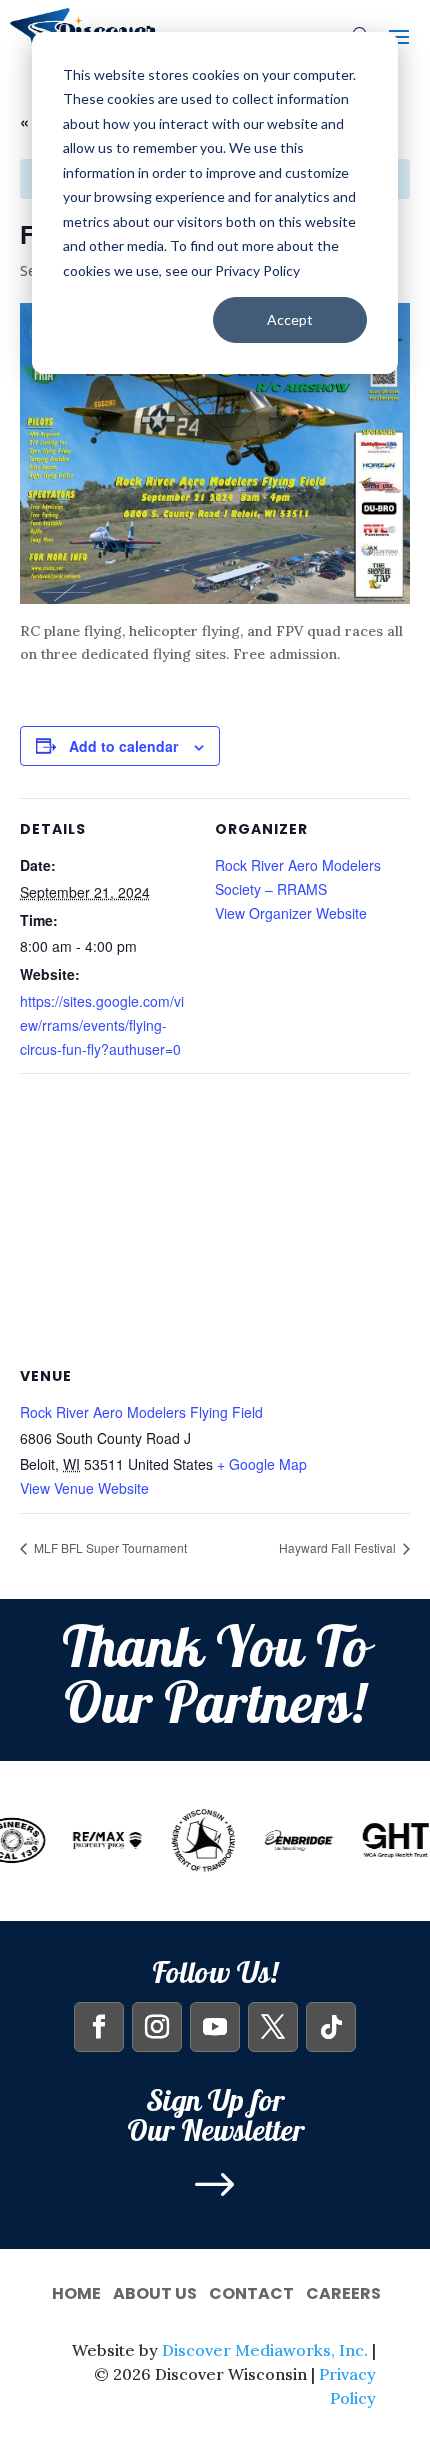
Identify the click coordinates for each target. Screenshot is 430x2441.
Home (76, 2291)
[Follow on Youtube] (215, 2027)
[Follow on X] (273, 2027)
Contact (251, 2291)
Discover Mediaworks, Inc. (265, 2350)
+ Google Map (262, 1464)
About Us (155, 2291)
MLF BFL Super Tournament (109, 1547)
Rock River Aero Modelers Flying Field (141, 1412)
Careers (343, 2291)
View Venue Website (84, 1488)
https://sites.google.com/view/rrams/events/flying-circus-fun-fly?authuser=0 (102, 1025)
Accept (290, 319)
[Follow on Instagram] (157, 2027)
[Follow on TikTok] (331, 2027)
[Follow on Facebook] (99, 2027)
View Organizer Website (291, 913)
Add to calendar (123, 746)
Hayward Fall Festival (339, 1547)
